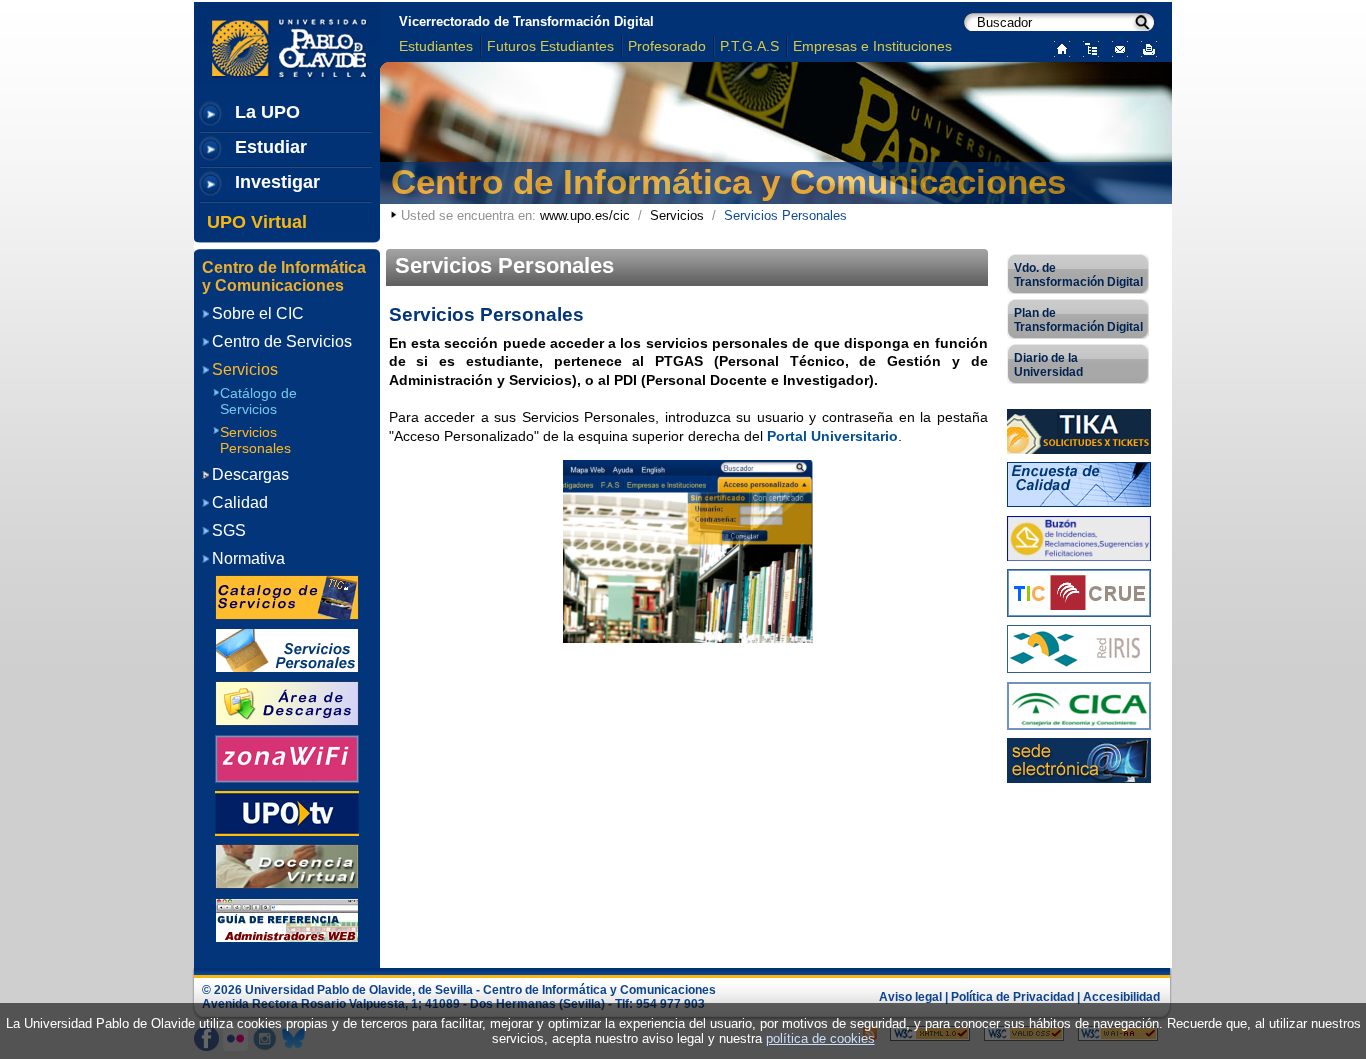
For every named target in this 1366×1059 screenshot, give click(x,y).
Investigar (277, 182)
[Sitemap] (1086, 47)
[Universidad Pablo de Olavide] (688, 551)
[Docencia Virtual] (287, 865)
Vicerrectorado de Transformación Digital (526, 21)
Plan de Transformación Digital (1078, 320)
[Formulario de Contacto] (1115, 47)
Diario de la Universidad (1048, 365)
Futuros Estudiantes (550, 46)
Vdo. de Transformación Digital (1078, 275)
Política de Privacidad (1012, 997)
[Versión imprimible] (1144, 47)
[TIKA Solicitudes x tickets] (1079, 430)
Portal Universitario (832, 436)
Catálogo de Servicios (258, 401)
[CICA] (1079, 704)
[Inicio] (1057, 47)
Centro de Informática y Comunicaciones (728, 181)
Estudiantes (436, 46)
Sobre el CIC (258, 313)
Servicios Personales (255, 439)
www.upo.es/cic (585, 215)
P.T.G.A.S (749, 46)
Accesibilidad (1121, 997)
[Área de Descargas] (287, 702)
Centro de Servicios (282, 341)
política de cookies (820, 1038)
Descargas (250, 474)
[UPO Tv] (287, 812)
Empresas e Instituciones (872, 46)
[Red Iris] (1079, 648)
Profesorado (667, 46)
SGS (229, 530)
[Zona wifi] (287, 757)
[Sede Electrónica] (1079, 759)
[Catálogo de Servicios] (287, 596)
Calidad (240, 502)
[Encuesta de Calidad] (1079, 483)
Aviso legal (910, 997)
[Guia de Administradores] (287, 918)
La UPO (267, 112)
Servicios (677, 215)
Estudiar (271, 147)
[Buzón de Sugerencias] (1079, 536)
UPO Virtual (257, 222)
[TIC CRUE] (1079, 591)
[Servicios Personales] (287, 649)
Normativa (248, 558)
